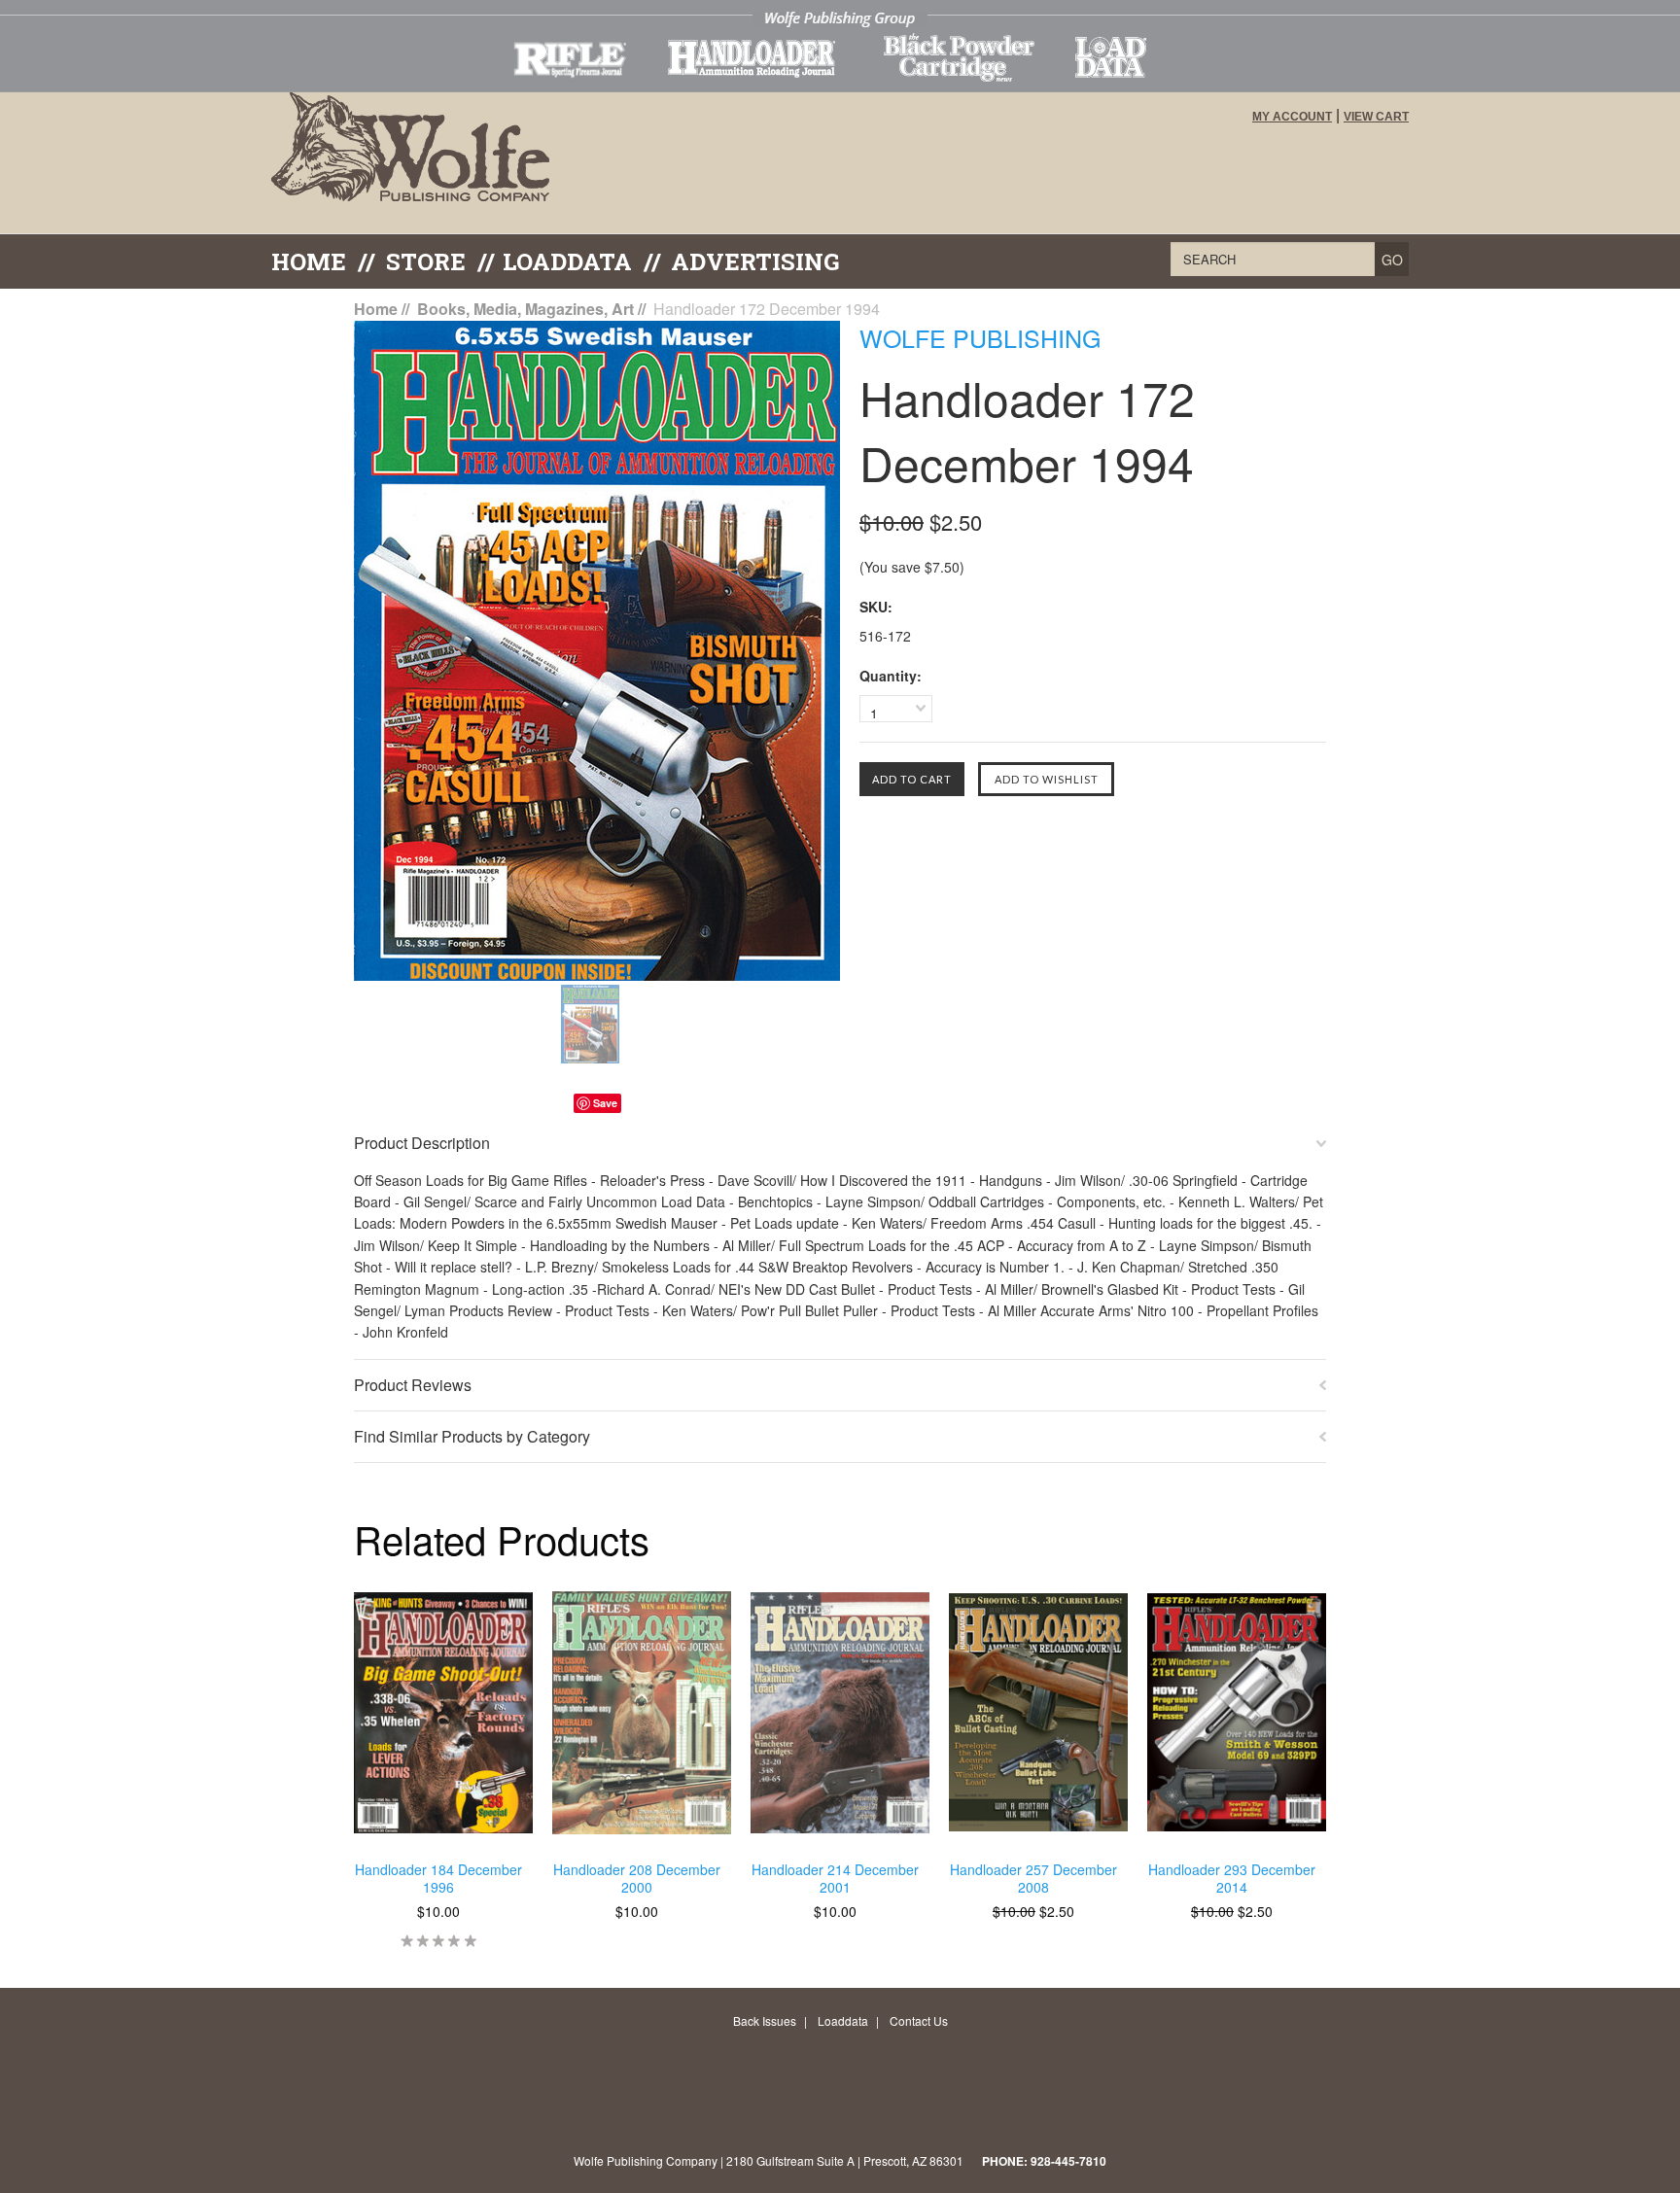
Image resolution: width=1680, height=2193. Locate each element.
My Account (1292, 117)
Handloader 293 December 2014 (1232, 1879)
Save (605, 1103)
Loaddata (843, 2020)
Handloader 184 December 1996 (438, 1879)
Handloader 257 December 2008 (1033, 1879)
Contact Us (919, 2020)
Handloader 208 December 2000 (637, 1879)
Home (309, 261)
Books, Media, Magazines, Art (525, 309)
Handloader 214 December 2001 (835, 1879)
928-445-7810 (1068, 2161)
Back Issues (765, 2020)
